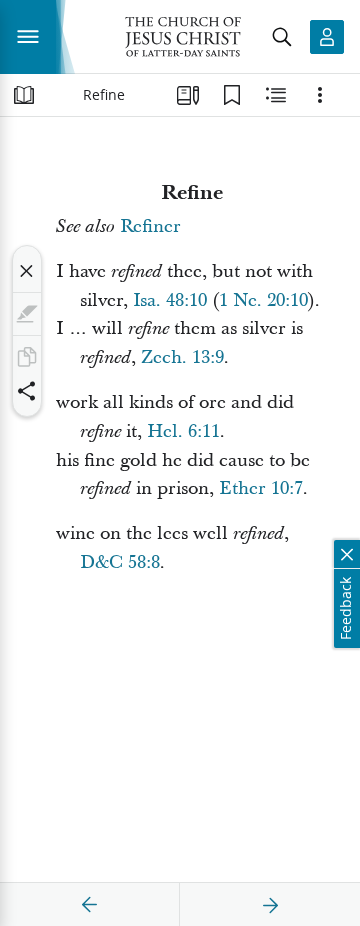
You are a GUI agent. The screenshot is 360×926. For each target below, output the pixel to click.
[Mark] (27, 314)
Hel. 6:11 (183, 431)
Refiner (150, 226)
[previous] (90, 905)
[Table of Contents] (24, 95)
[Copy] (27, 357)
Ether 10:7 (261, 488)
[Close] (27, 271)
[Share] (27, 391)
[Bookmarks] (232, 95)
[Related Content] (276, 95)
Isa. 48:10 (170, 300)
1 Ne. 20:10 (263, 300)
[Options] (320, 95)
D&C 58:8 (120, 562)
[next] (270, 905)
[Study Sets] (188, 95)
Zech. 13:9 (182, 357)
